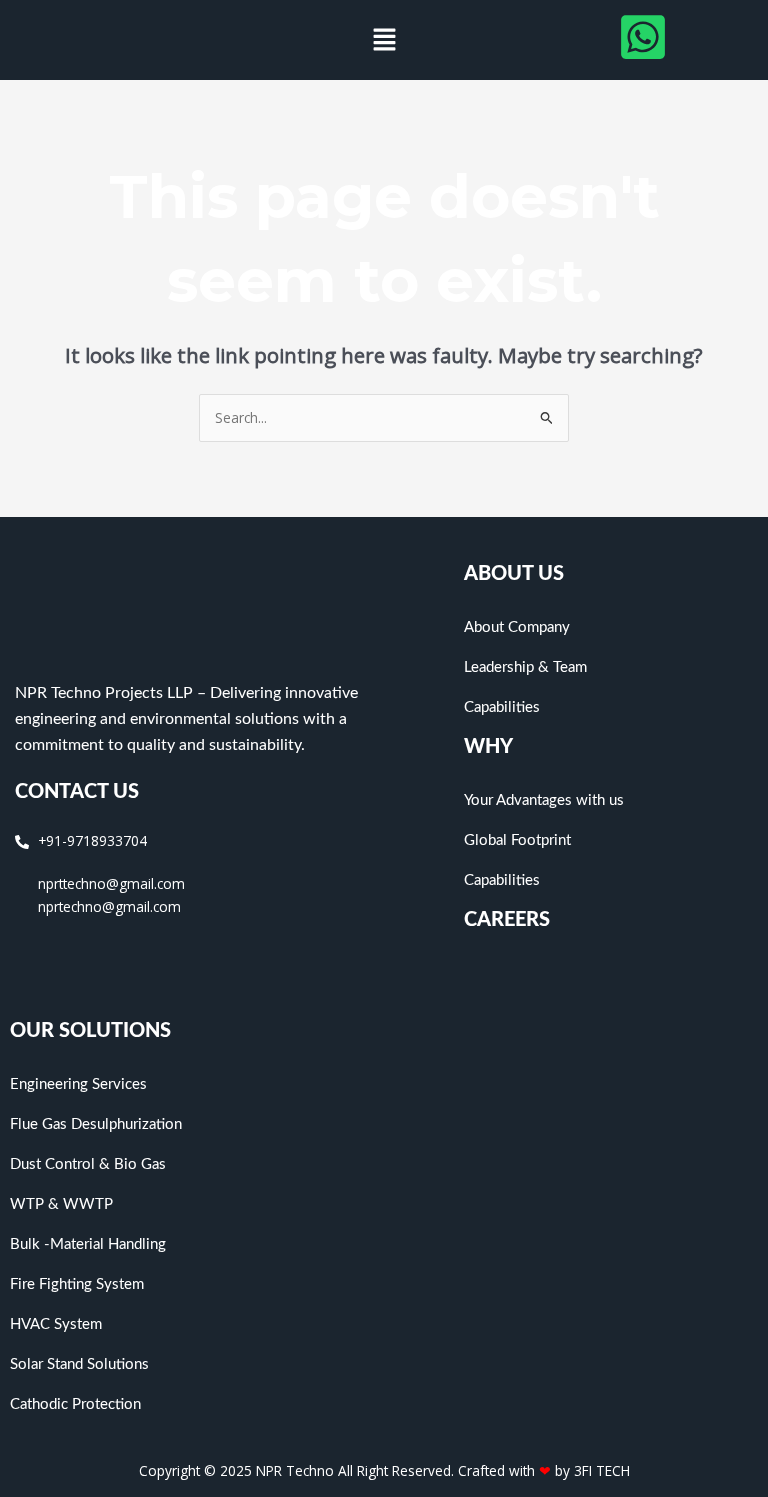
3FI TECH (602, 1470)
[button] (384, 40)
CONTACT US (77, 792)
